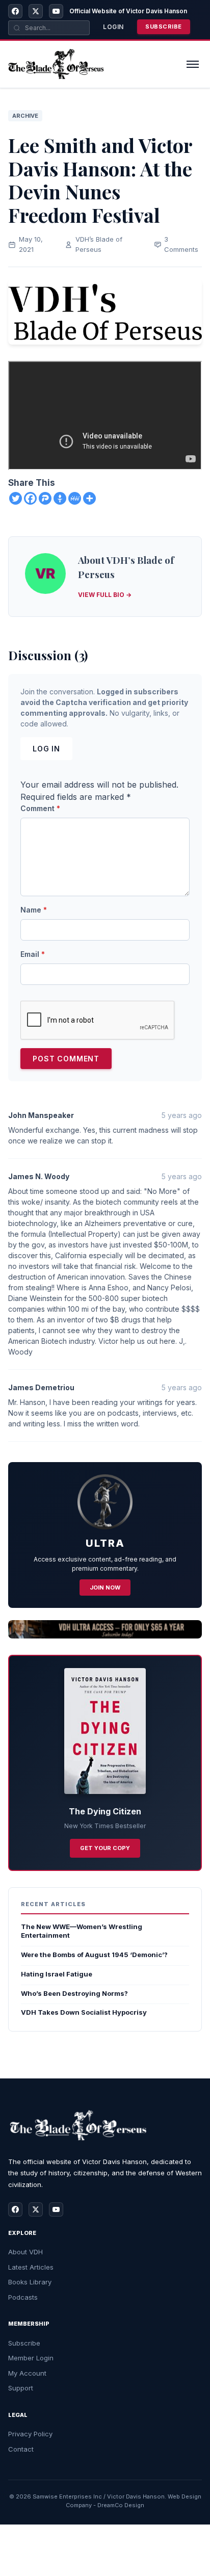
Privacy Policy (30, 2434)
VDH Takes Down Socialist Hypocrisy (84, 2012)
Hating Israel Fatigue (57, 1974)
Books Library (30, 2282)
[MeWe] (75, 498)
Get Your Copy (105, 1848)
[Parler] (45, 498)
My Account (27, 2373)
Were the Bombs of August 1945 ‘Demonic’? (94, 1955)
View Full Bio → (105, 595)
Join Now (105, 1588)
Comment (40, 808)
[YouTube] (56, 11)
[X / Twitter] (36, 11)
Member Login (31, 2358)
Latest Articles (31, 2267)
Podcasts (23, 2297)
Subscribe (164, 27)
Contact (21, 2449)
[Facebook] (15, 11)
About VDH (25, 2252)
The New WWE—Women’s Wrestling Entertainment (82, 1931)
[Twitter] (16, 498)
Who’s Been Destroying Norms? (74, 1993)
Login (113, 27)
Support (21, 2388)
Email (33, 954)
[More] (89, 498)
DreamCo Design (121, 2505)
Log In (46, 749)
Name (34, 910)
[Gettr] (60, 498)
